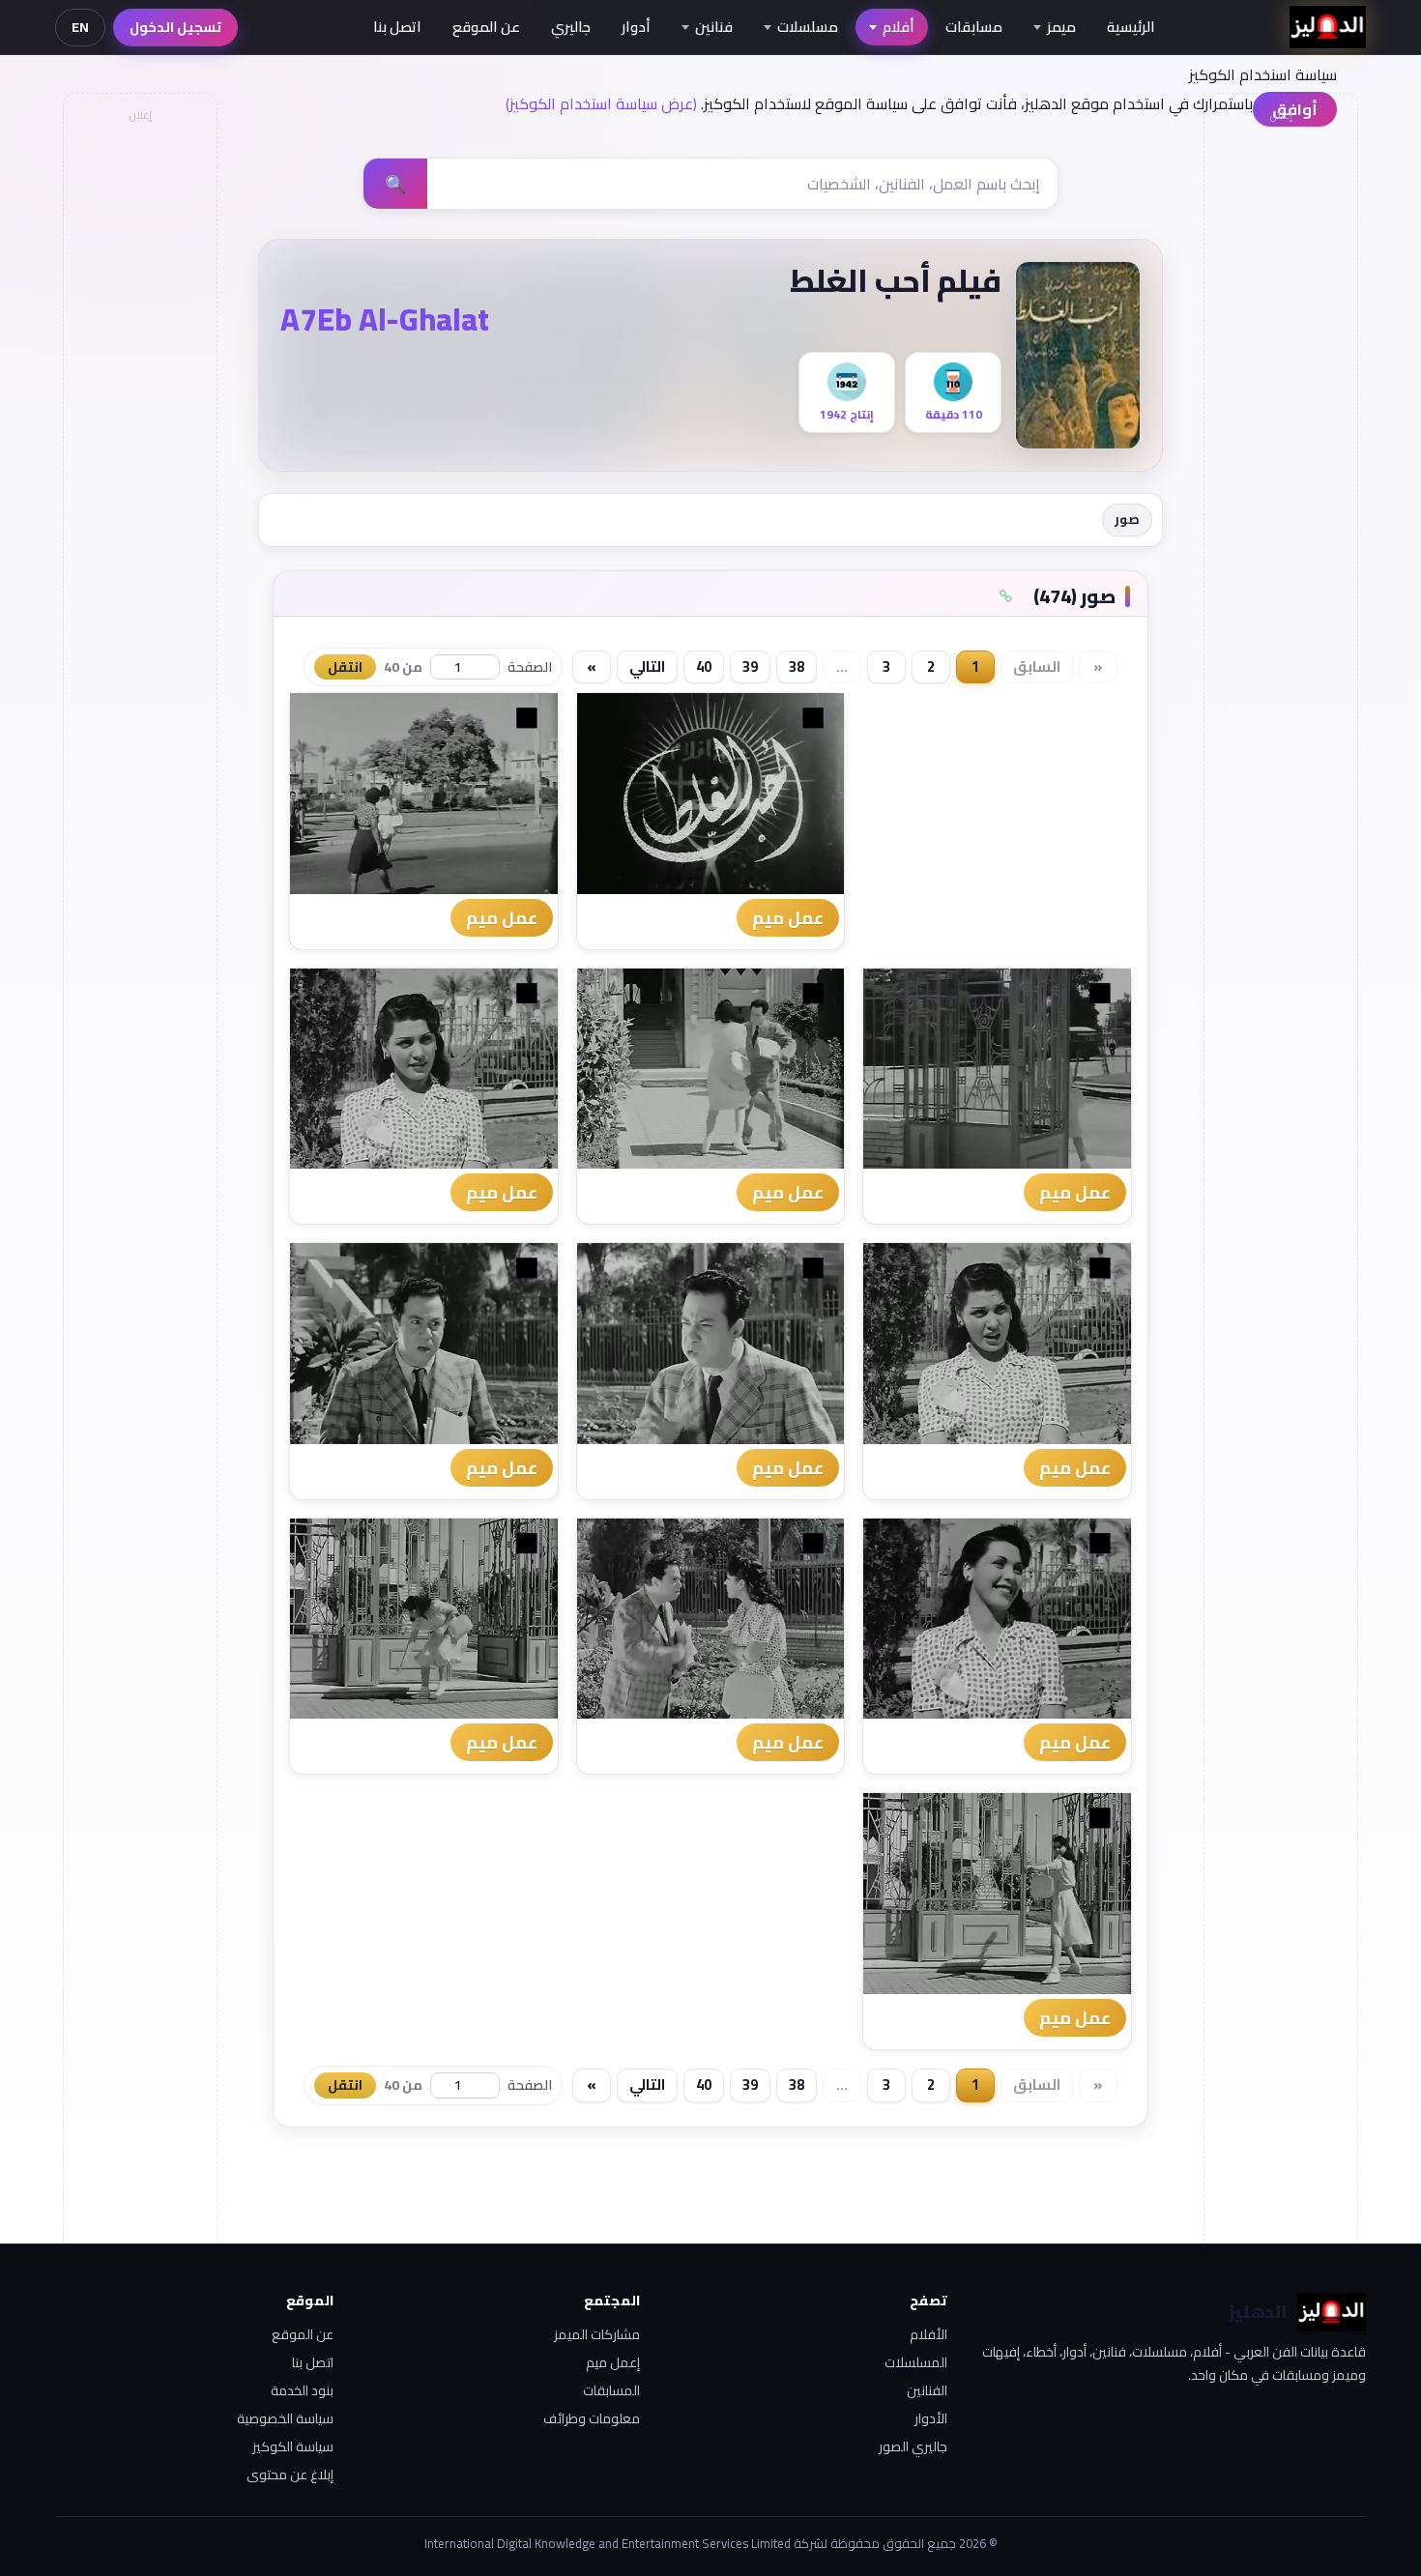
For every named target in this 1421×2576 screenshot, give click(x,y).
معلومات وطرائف (592, 2418)
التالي (647, 666)
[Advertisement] (139, 421)
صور (1127, 519)
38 (797, 666)
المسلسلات (916, 2362)
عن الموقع (486, 27)
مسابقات (974, 27)
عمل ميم (788, 918)
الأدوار (931, 2418)
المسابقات (611, 2390)
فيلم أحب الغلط (896, 280)
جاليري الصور (913, 2446)
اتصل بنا (397, 27)
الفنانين (927, 2390)
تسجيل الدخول (175, 27)
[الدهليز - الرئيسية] (1328, 27)
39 (750, 666)
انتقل (345, 667)
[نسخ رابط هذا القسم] (1005, 596)
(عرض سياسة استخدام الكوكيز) (601, 103)
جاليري (571, 27)
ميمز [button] (1061, 27)
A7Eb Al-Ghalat (385, 319)
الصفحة (530, 667)
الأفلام (928, 2334)
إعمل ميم (613, 2362)
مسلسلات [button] (808, 27)
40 (704, 666)
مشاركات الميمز (597, 2334)
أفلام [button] (899, 27)
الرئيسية (1131, 27)
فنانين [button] (714, 27)
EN (80, 27)
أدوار (636, 27)
